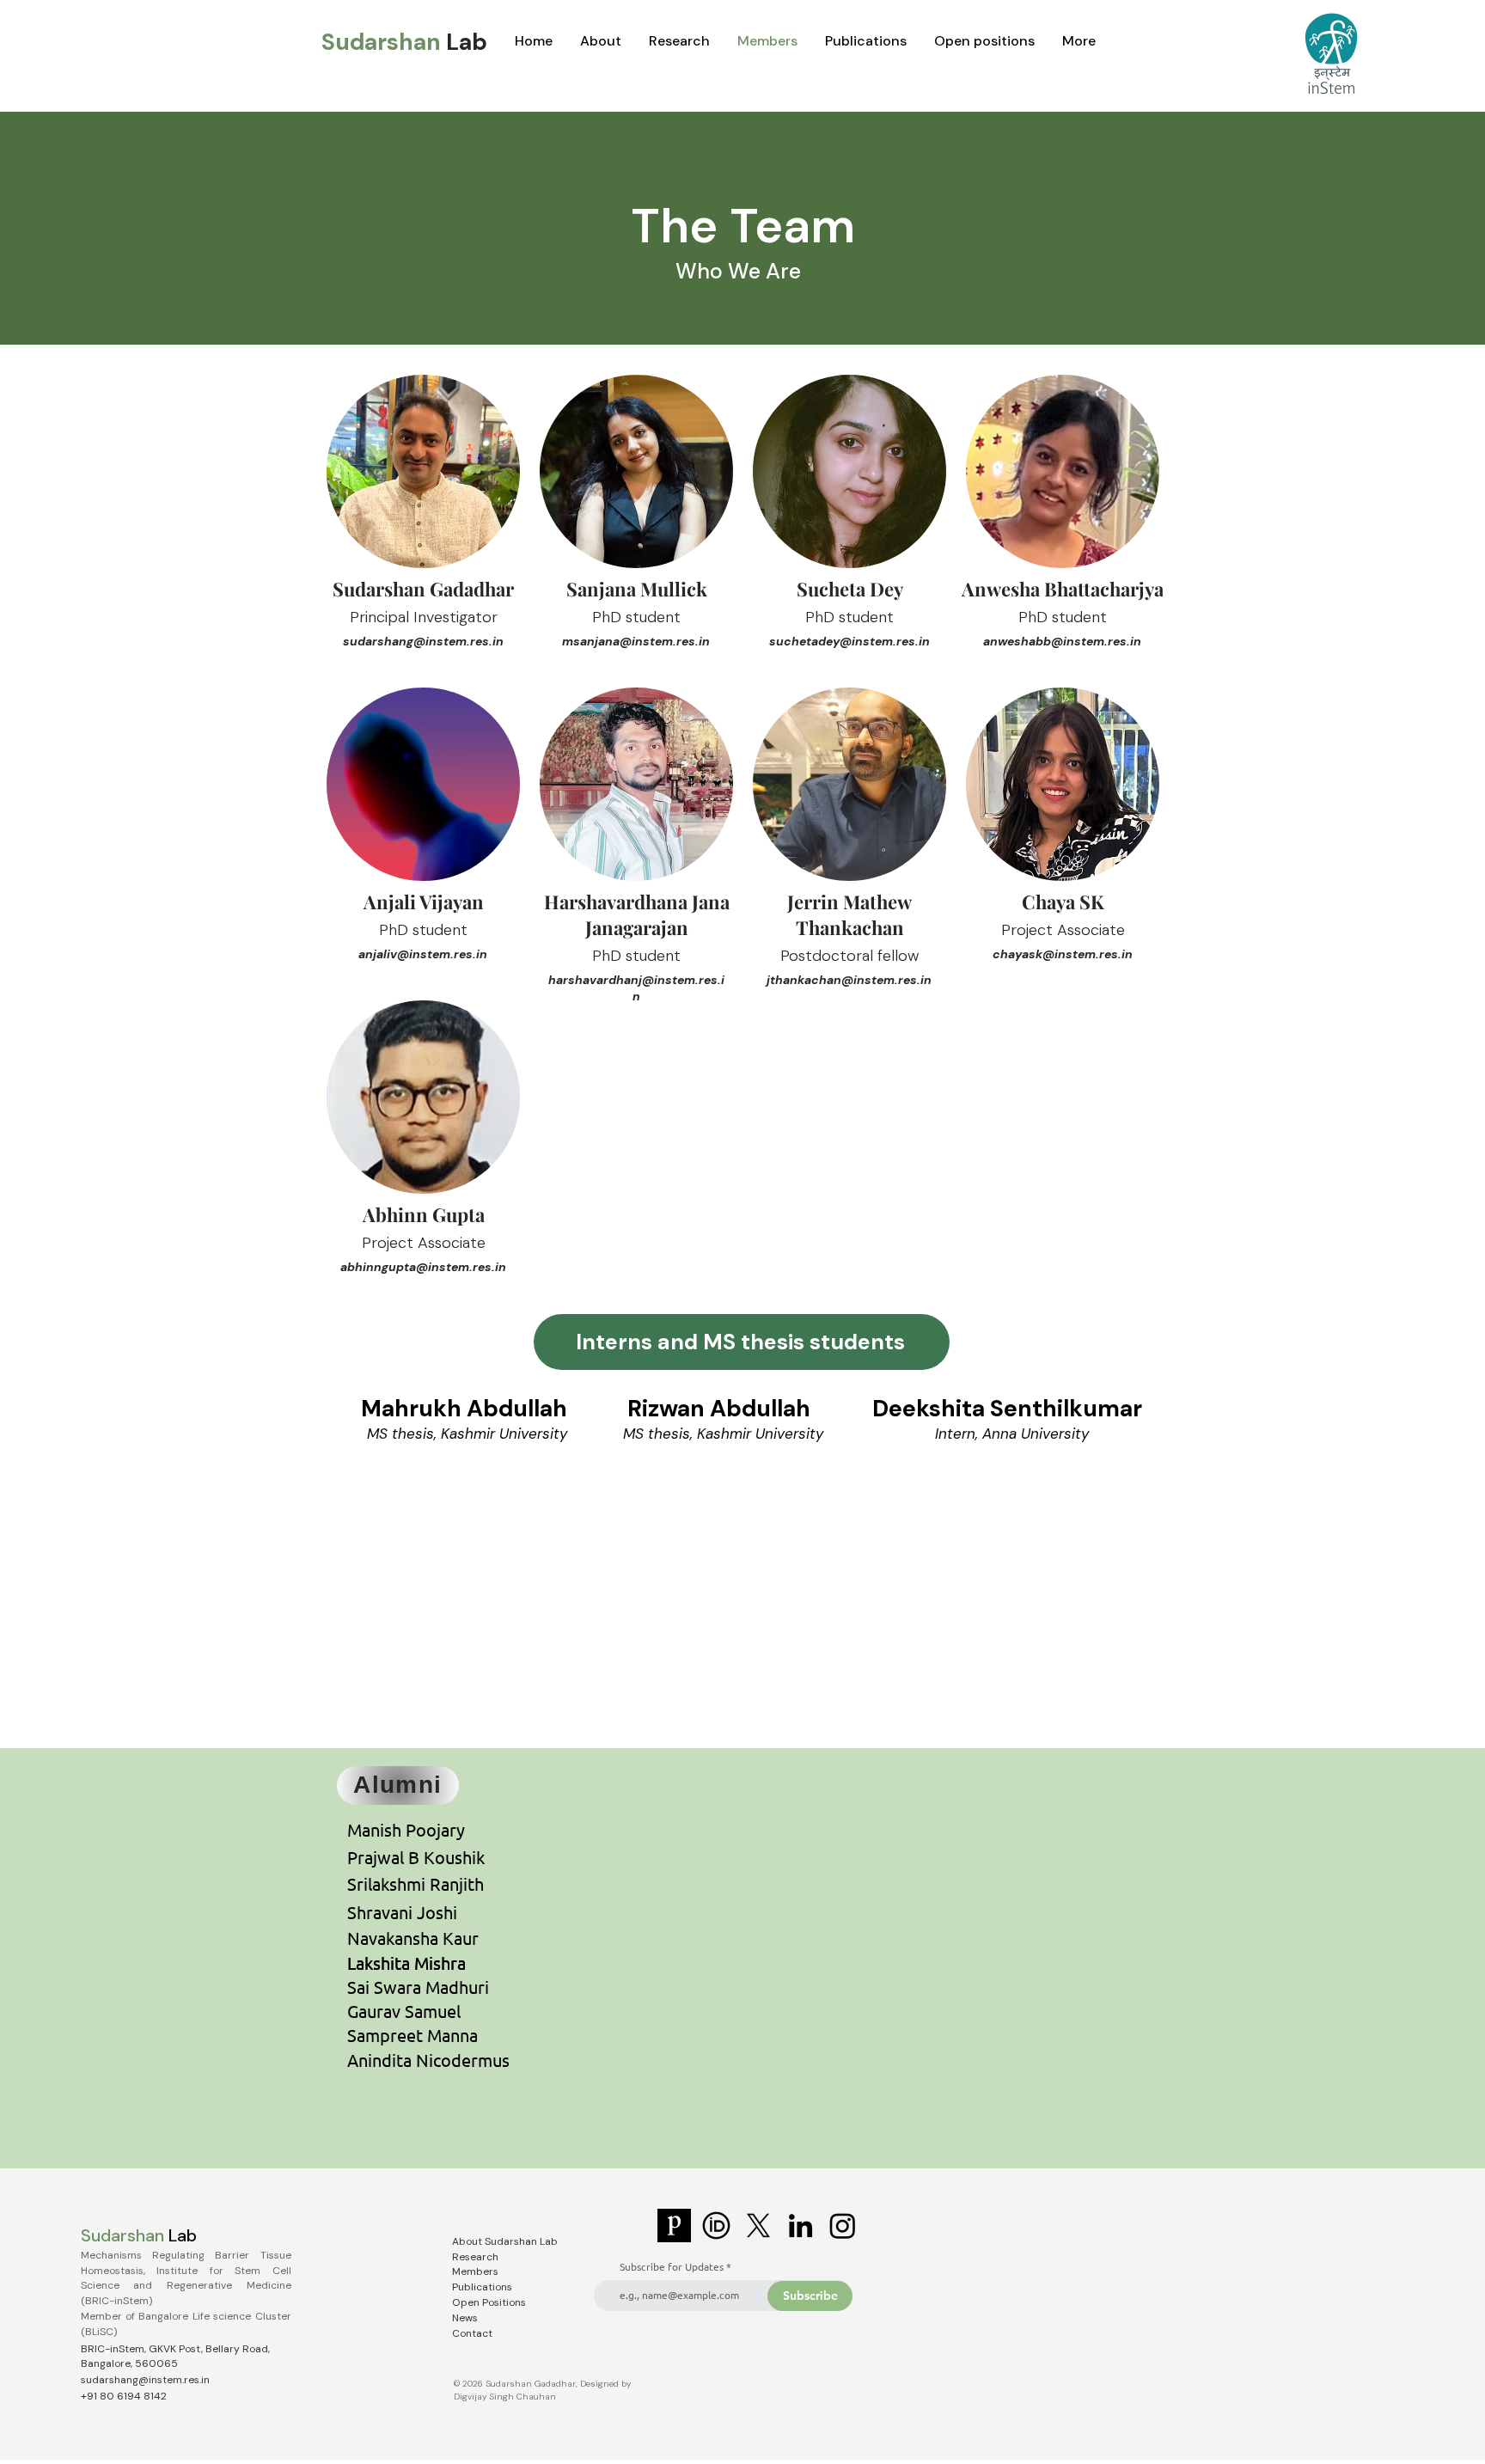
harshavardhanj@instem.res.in (636, 988)
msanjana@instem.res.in (636, 641)
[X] (758, 2226)
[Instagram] (843, 2226)
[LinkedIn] (801, 2226)
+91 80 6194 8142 (124, 2396)
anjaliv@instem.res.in (423, 954)
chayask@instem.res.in (1063, 954)
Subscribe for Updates (672, 2266)
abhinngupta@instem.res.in (423, 1267)
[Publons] (674, 2226)
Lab (467, 42)
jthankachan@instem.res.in (849, 980)
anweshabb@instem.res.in (1062, 641)
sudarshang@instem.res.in (423, 641)
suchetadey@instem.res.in (849, 641)
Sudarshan (384, 42)
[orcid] (716, 2226)
